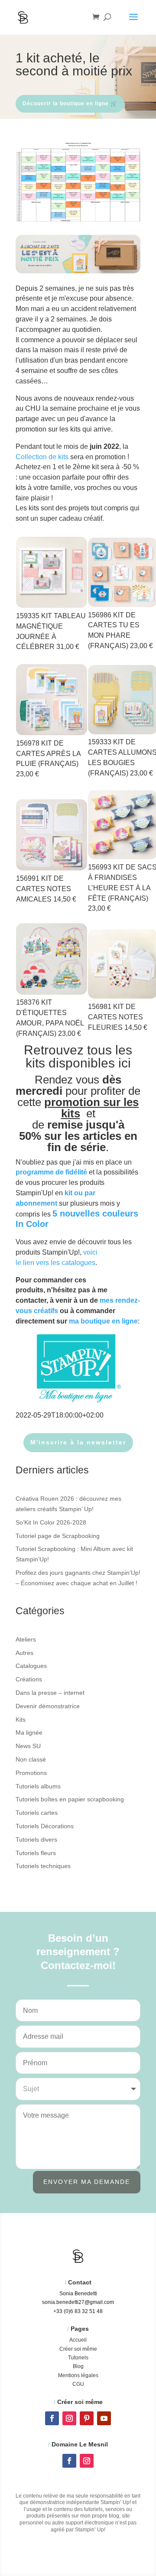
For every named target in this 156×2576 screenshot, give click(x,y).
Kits (21, 1719)
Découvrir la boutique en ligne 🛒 (70, 104)
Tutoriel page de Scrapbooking (58, 1536)
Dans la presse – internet (50, 1693)
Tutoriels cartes (37, 1813)
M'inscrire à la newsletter (78, 1442)
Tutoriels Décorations (45, 1826)
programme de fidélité (51, 1172)
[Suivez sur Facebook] (52, 2418)
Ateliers (26, 1639)
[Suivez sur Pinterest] (87, 2418)
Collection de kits (42, 457)
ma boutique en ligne (103, 1321)
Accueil (78, 2340)
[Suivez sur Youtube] (104, 2418)
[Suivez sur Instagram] (69, 2418)
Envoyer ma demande (87, 2182)
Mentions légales (78, 2375)
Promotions (31, 1773)
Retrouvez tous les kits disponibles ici (78, 1056)
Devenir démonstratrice (48, 1706)
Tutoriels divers (36, 1840)
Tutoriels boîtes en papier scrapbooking (70, 1799)
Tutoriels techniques (43, 1866)
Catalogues (31, 1666)
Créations (29, 1679)
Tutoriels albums (38, 1786)
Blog (78, 2366)
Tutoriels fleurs (36, 1853)
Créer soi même (78, 2349)
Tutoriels (78, 2358)
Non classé (31, 1759)
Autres (24, 1653)
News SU (28, 1746)
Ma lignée (29, 1732)
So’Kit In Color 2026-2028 (51, 1522)
